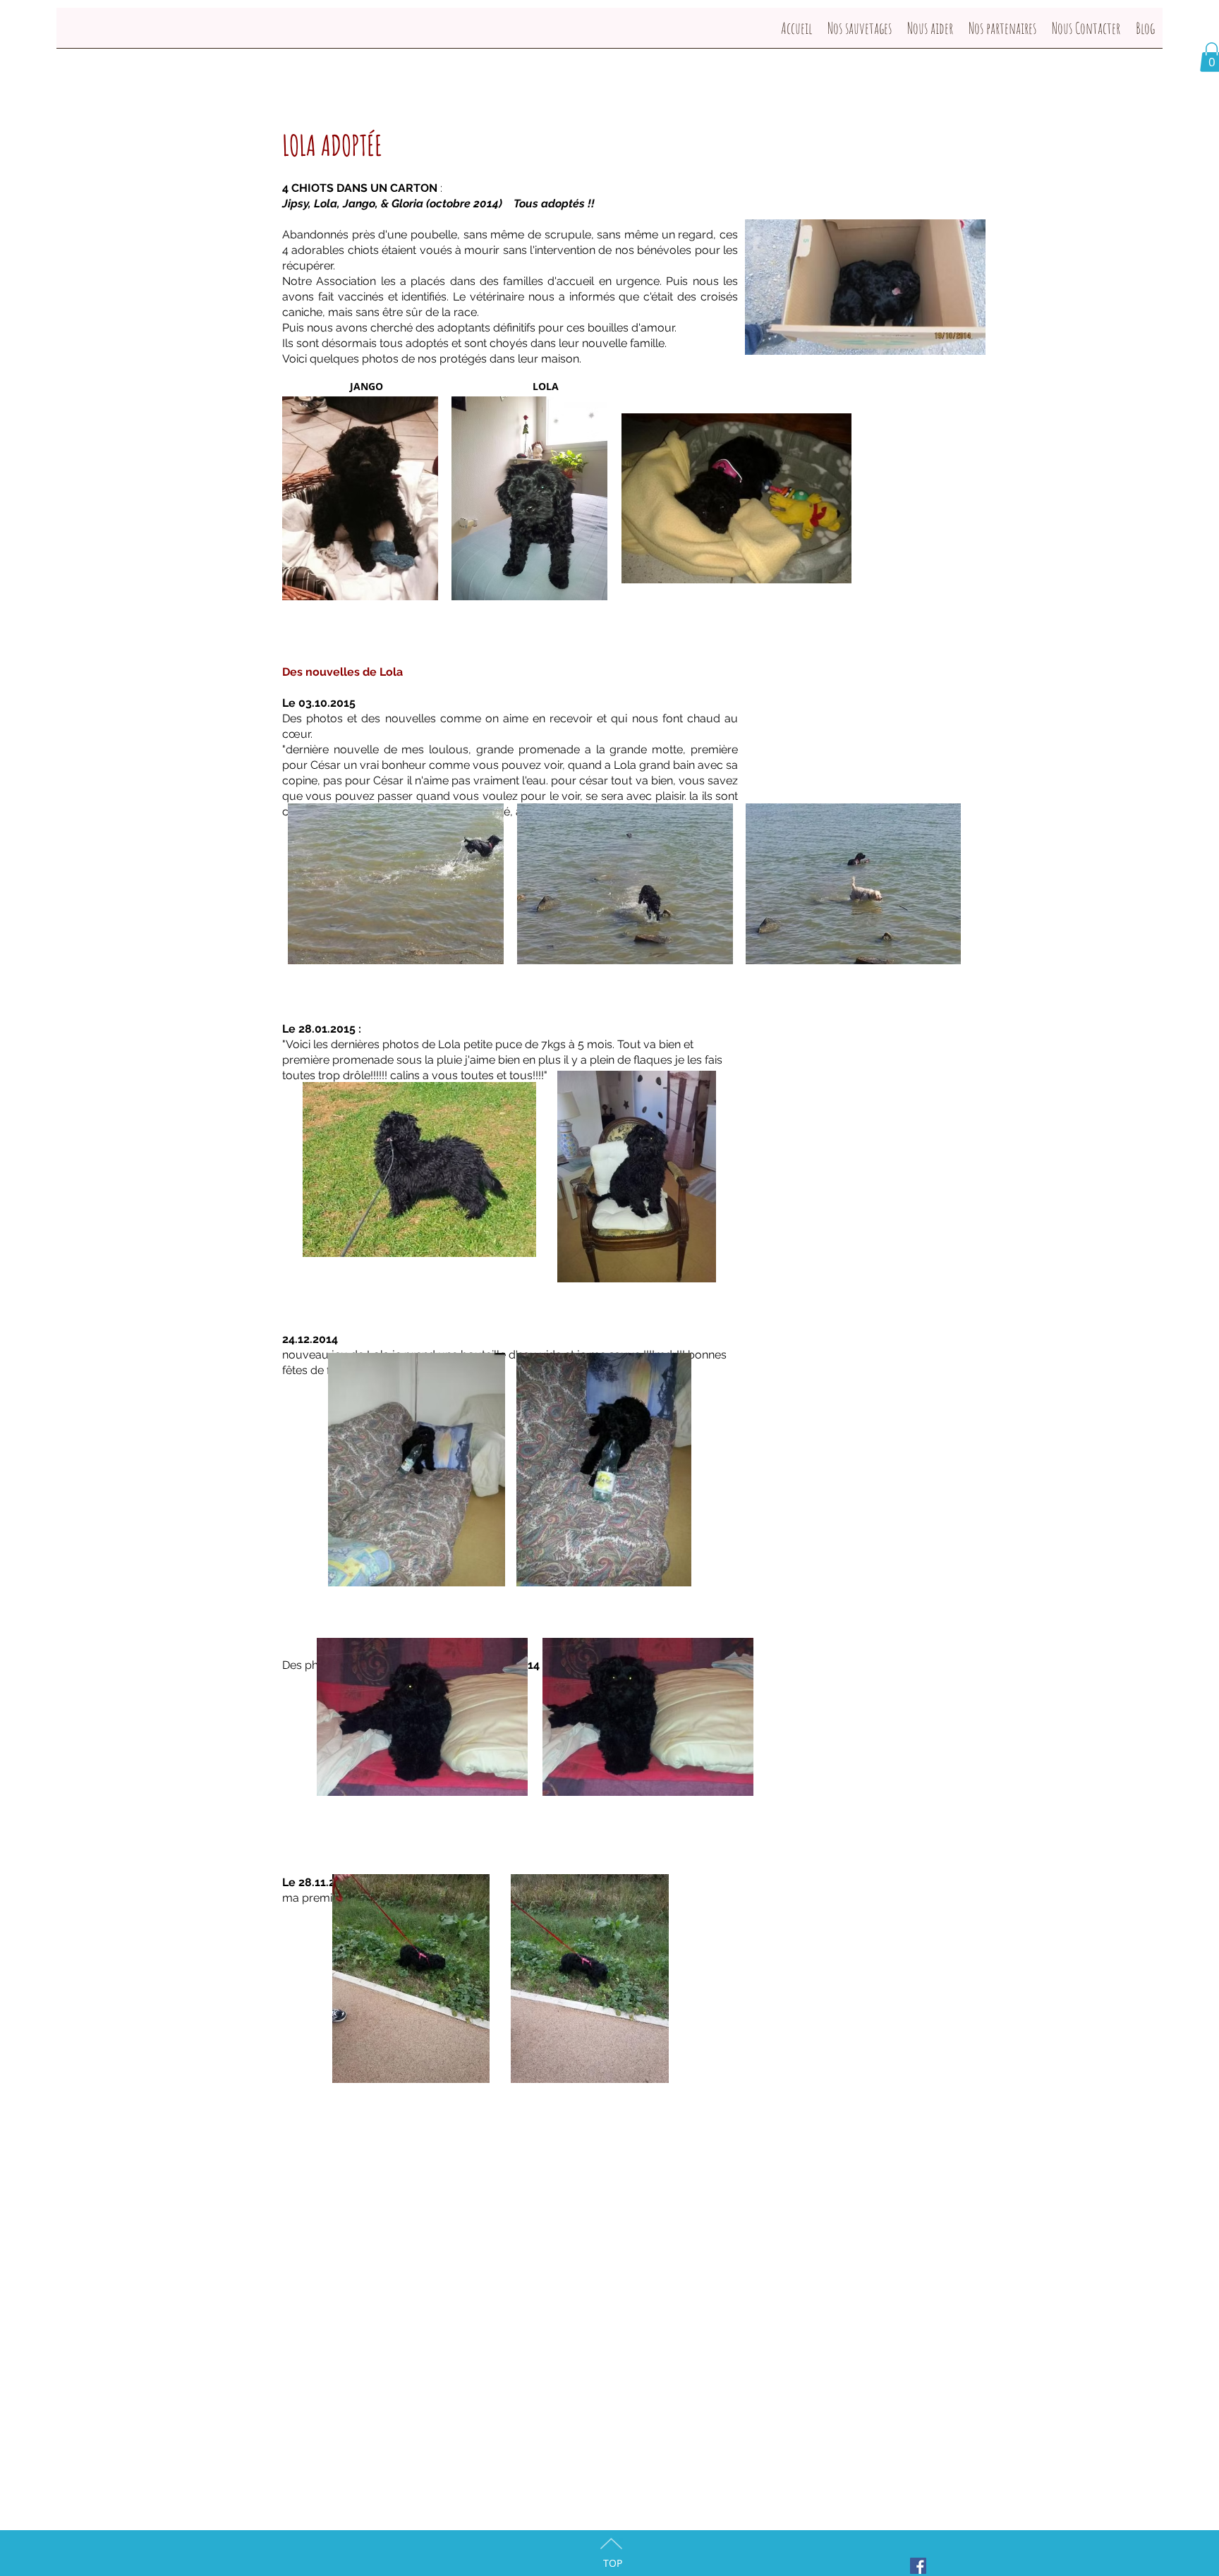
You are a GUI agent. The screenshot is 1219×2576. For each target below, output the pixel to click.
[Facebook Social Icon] (918, 2566)
